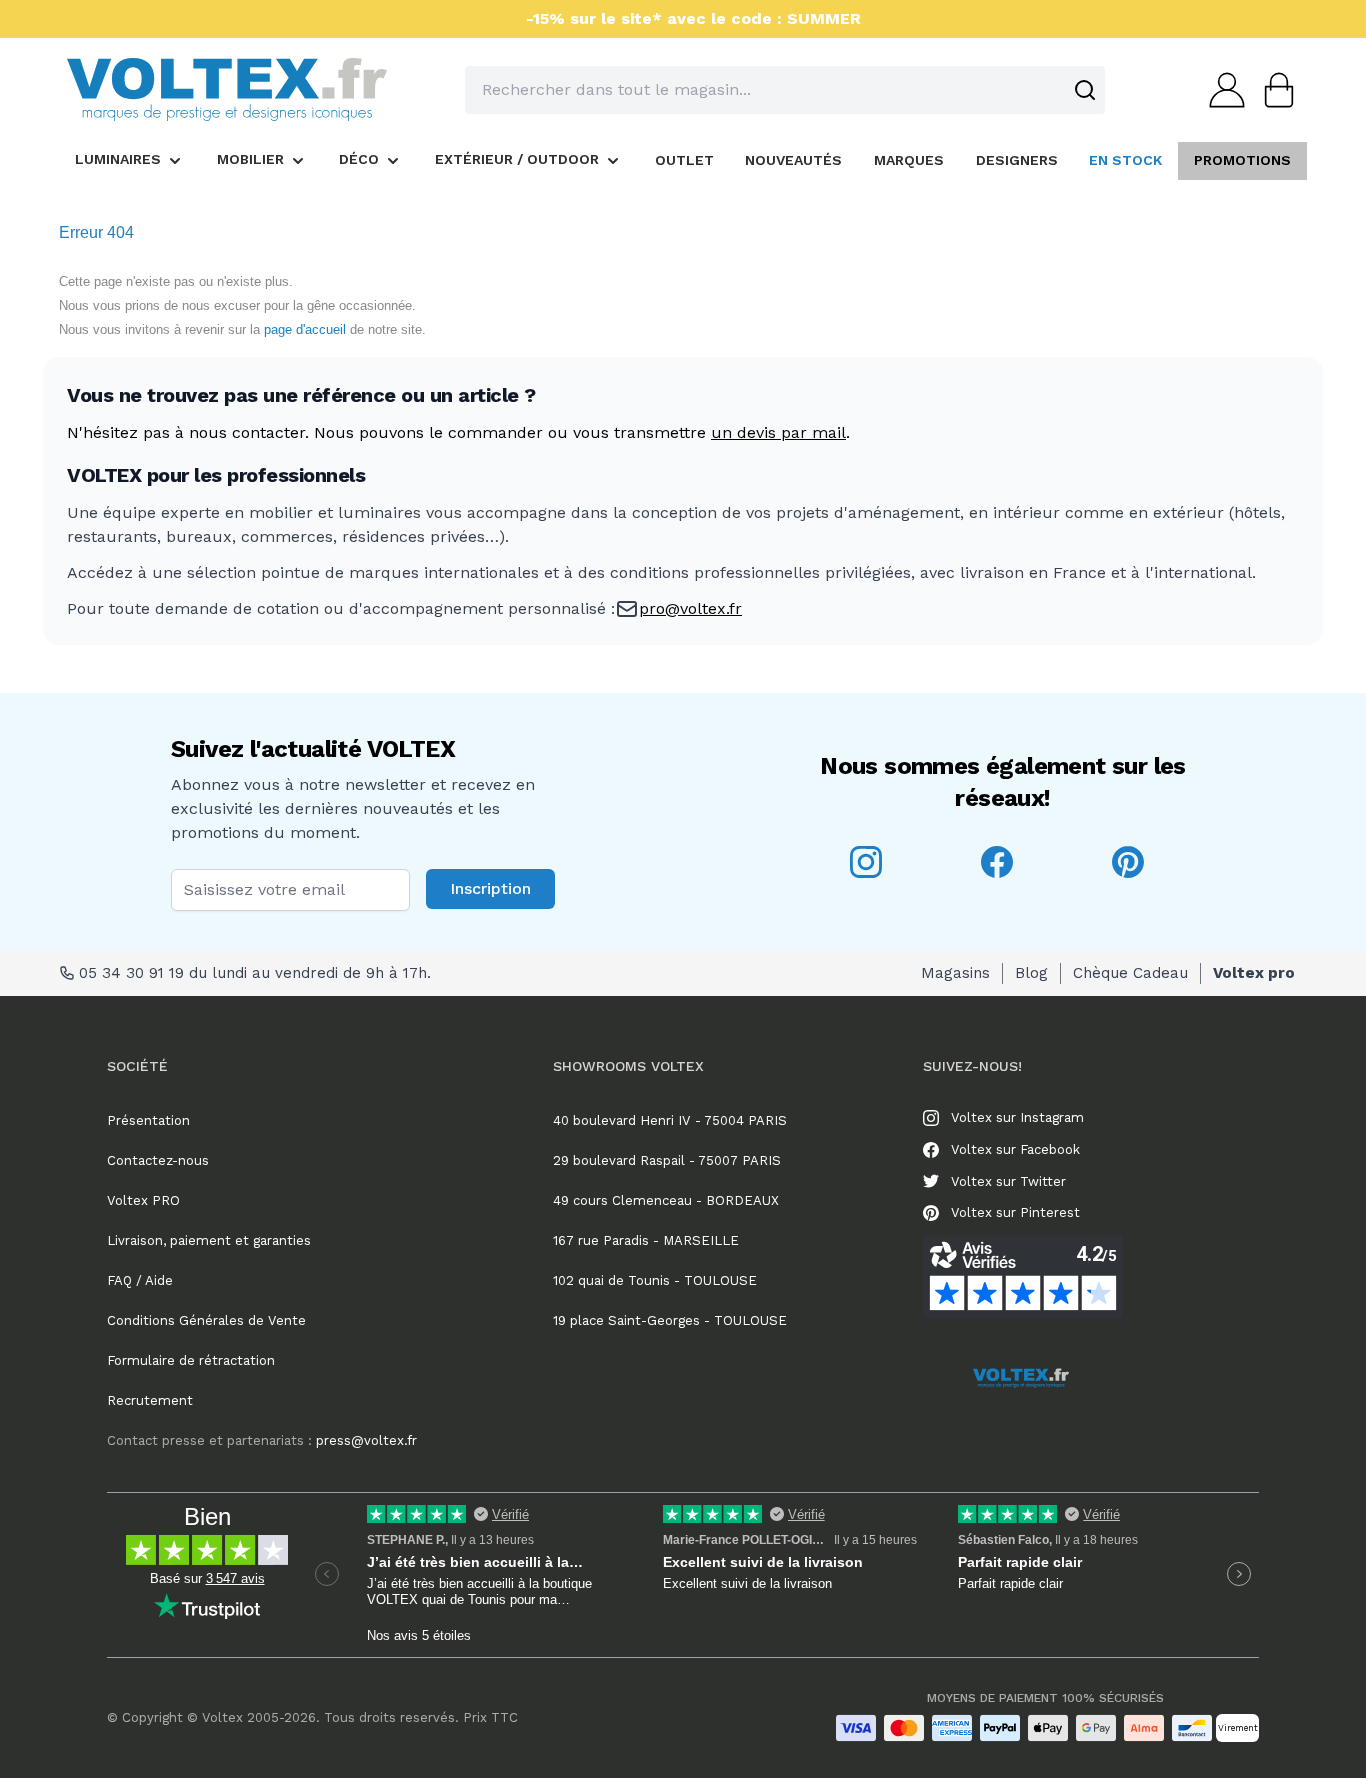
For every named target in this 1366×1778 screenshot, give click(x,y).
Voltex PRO (143, 1200)
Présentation (148, 1120)
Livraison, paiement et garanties (209, 1240)
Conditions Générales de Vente (206, 1320)
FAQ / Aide (140, 1280)
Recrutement (150, 1400)
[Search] (1085, 90)
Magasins (955, 973)
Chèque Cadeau (1130, 973)
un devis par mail (778, 432)
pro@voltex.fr (690, 608)
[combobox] (785, 90)
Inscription (490, 888)
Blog (1031, 973)
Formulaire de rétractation (191, 1360)
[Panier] (1273, 90)
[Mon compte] (1221, 90)
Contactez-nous (158, 1160)
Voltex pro (1254, 973)
